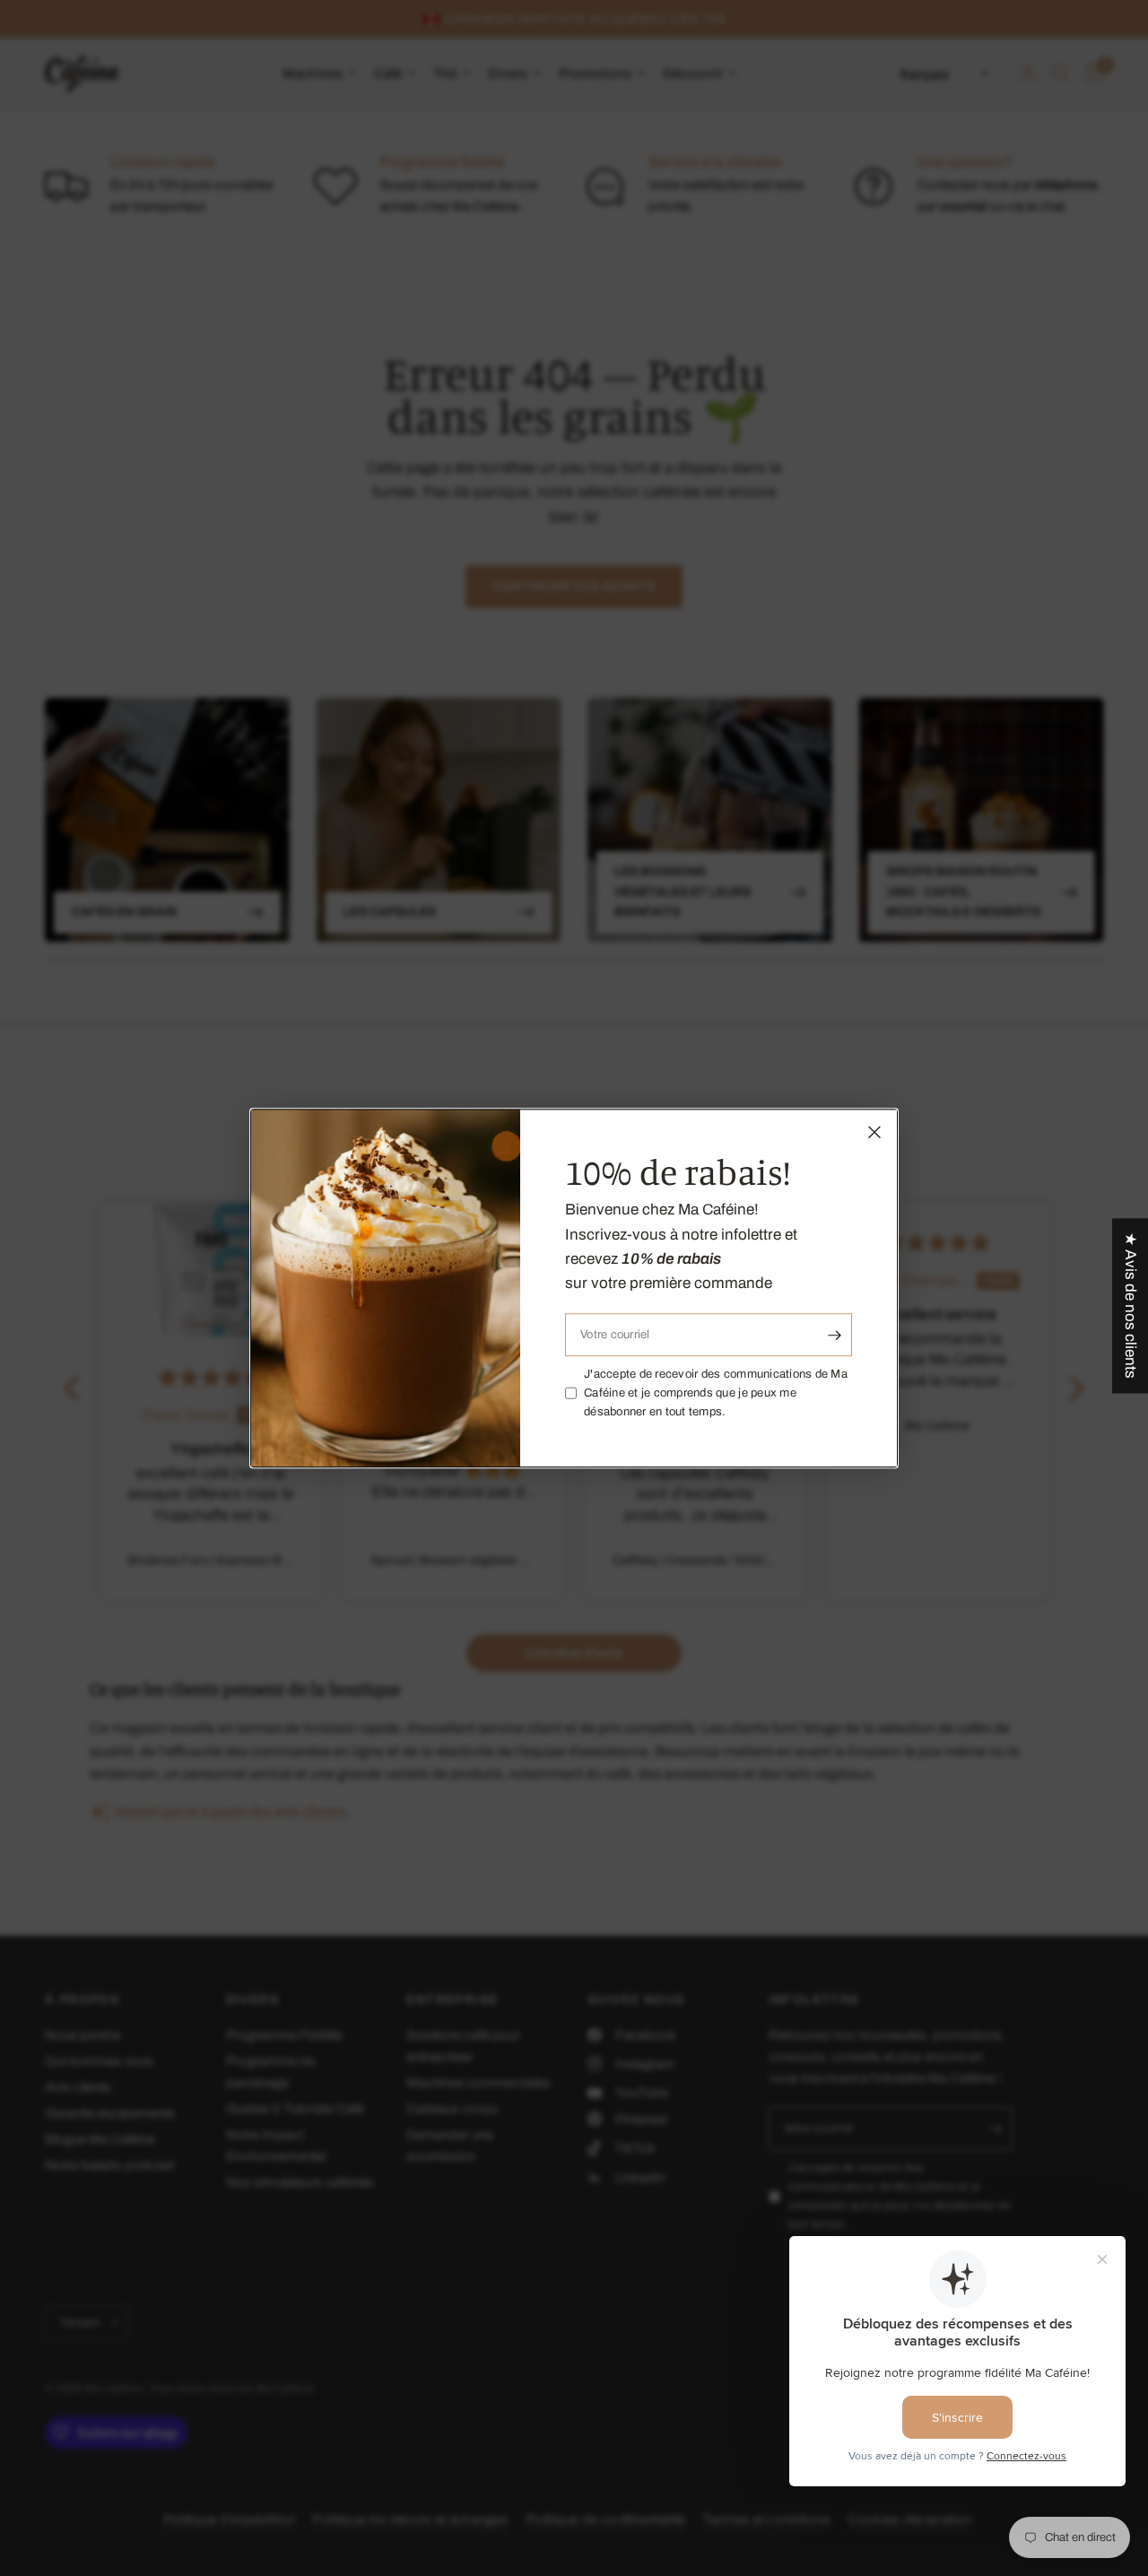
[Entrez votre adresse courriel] (834, 1335)
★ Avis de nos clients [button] (1131, 1305)
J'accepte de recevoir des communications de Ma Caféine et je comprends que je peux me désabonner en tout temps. (716, 1393)
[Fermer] (874, 1132)
